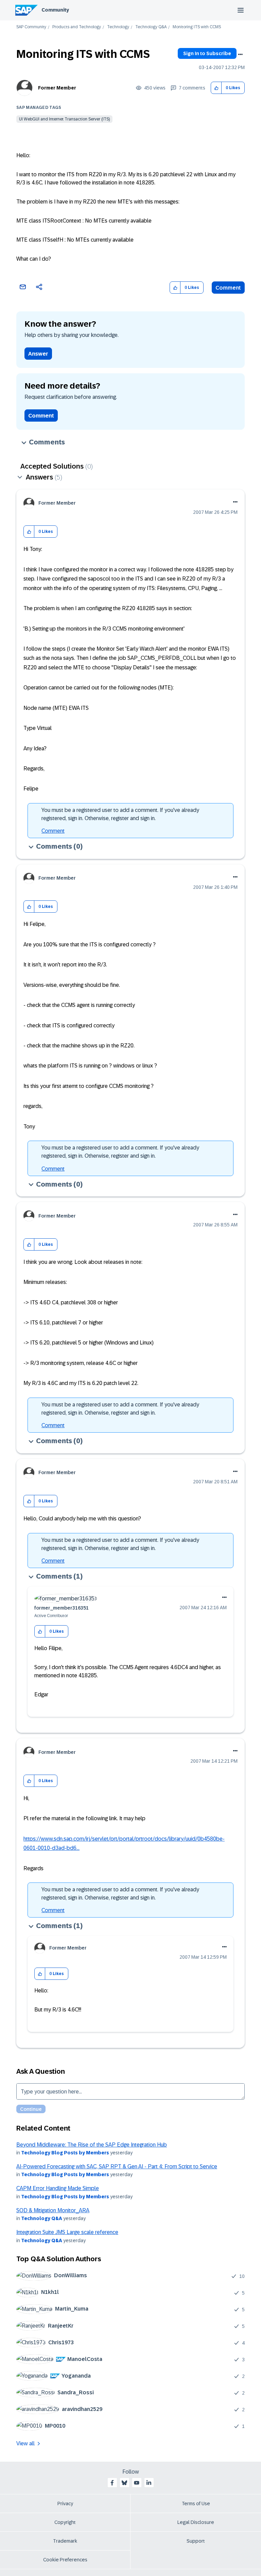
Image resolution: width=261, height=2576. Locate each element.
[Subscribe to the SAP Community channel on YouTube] (137, 2483)
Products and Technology (77, 27)
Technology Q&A (151, 27)
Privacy (65, 2504)
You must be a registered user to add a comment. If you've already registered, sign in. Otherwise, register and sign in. (120, 814)
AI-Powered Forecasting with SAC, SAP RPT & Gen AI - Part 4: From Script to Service (117, 2166)
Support (196, 2541)
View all (25, 2443)
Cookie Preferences (65, 2560)
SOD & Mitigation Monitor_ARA (53, 2210)
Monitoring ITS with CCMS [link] (197, 27)
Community (55, 10)
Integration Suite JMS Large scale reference (67, 2232)
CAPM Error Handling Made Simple (58, 2188)
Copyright (65, 2522)
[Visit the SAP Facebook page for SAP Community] (112, 2483)
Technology (118, 27)
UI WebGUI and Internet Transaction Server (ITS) (64, 119)
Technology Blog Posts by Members (65, 2153)
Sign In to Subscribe (207, 53)
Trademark (65, 2541)
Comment (228, 288)
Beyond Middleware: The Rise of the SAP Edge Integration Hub (92, 2145)
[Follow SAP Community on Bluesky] (124, 2483)
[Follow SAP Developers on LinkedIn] (149, 2483)
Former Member (57, 88)
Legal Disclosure (196, 2522)
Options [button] (240, 54)
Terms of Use (196, 2504)
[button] (216, 88)
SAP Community (31, 27)
